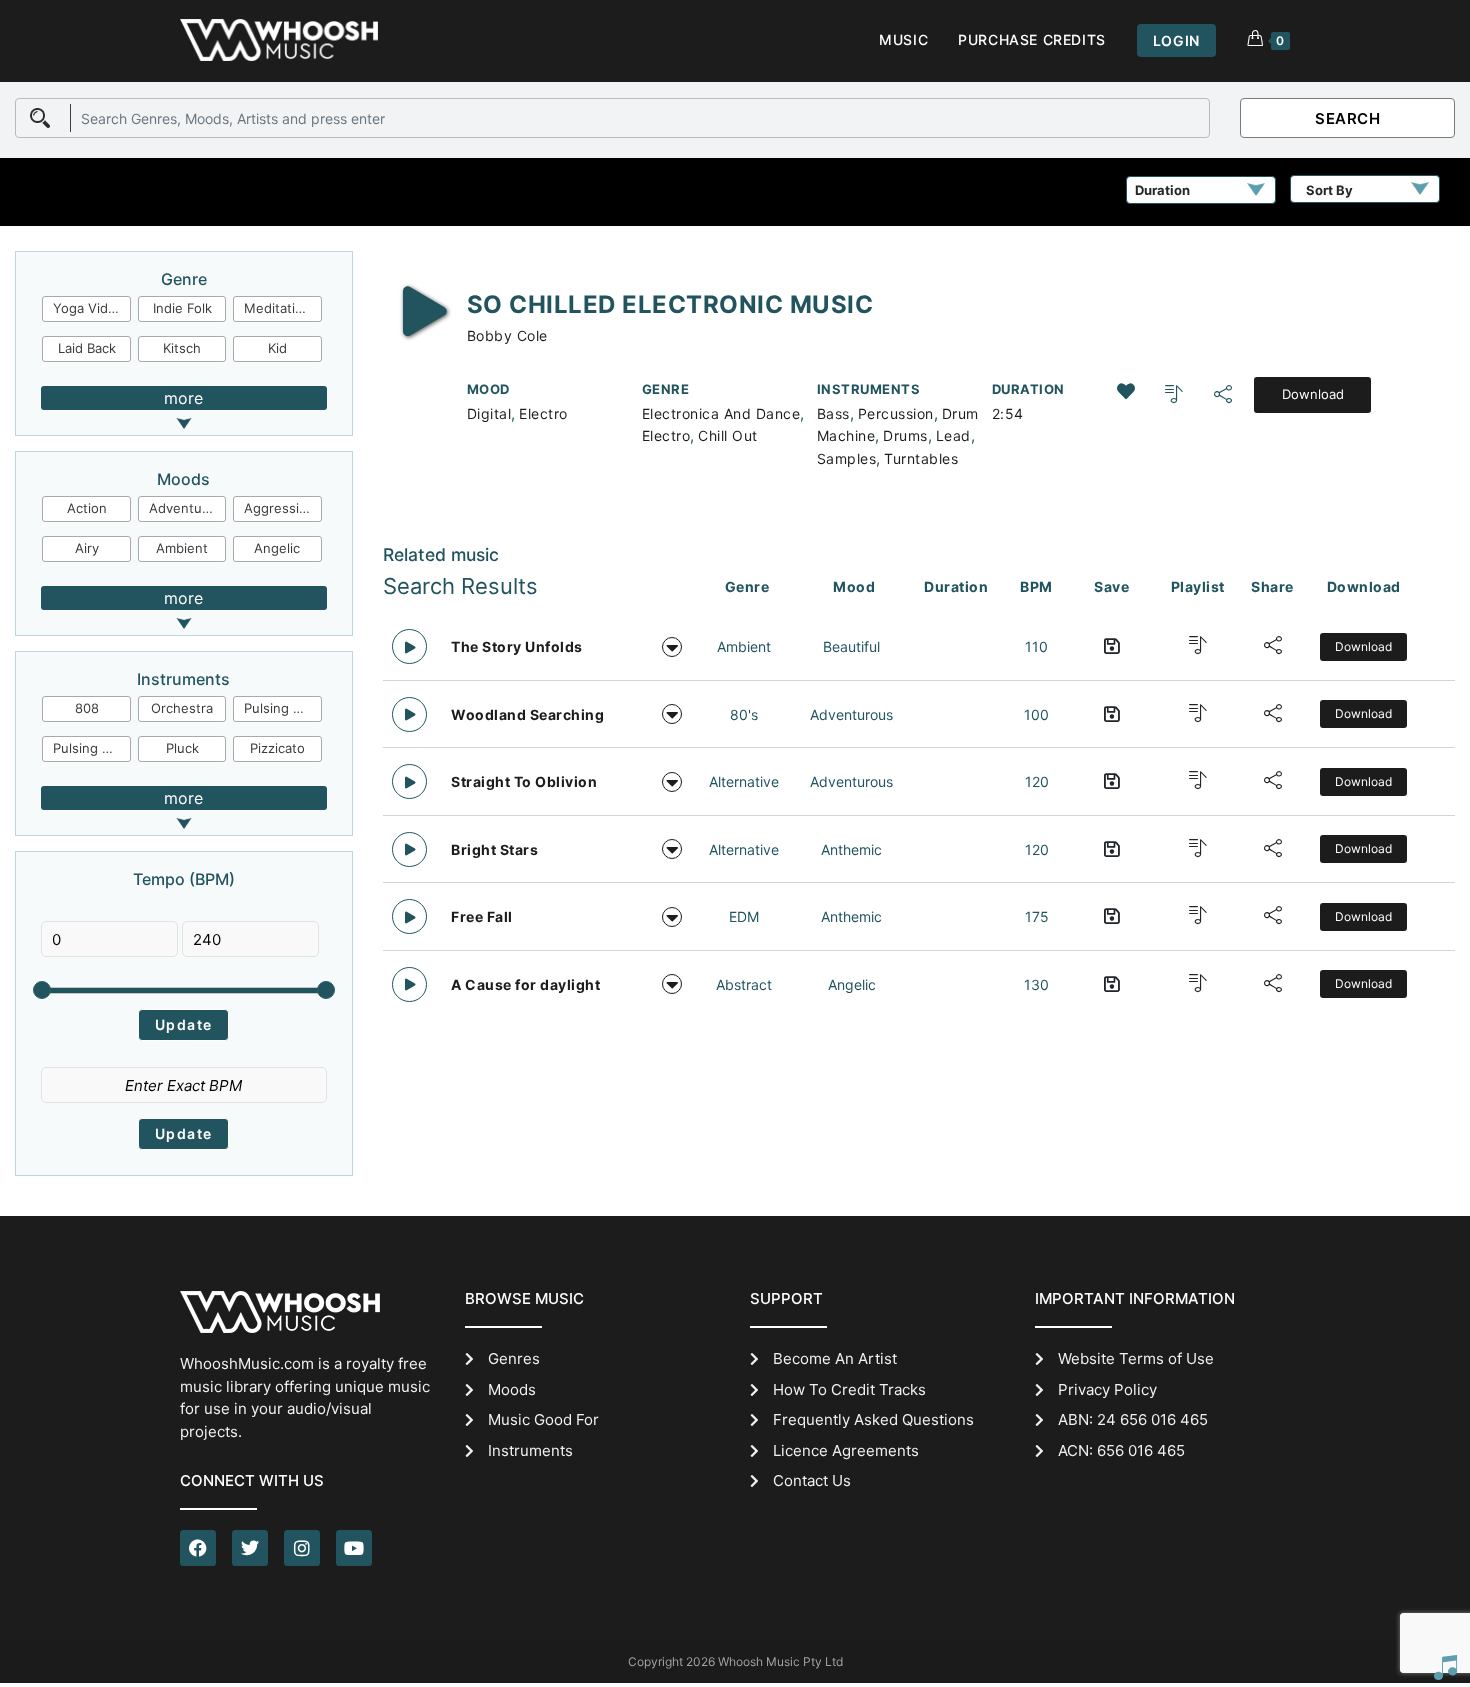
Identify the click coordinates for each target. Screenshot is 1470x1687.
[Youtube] (354, 1548)
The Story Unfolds (517, 646)
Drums (905, 435)
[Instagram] (302, 1548)
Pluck (182, 748)
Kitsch (182, 348)
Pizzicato (277, 748)
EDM (744, 916)
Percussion (896, 413)
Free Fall (482, 916)
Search (1347, 118)
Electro (543, 413)
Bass (833, 413)
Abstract (744, 984)
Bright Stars (494, 849)
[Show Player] (1445, 1667)
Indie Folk (182, 308)
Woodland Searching (527, 714)
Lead (953, 435)
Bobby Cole (507, 335)
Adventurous (188, 508)
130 (1036, 984)
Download (1313, 394)
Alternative (744, 781)
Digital (489, 413)
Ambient (182, 548)
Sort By (1329, 190)
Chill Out (728, 435)
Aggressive (279, 508)
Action (87, 508)
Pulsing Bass (92, 748)
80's (744, 714)
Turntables (921, 458)
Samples (847, 458)
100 (1036, 714)
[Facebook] (198, 1548)
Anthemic (851, 849)
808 (87, 708)
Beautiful (851, 646)
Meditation (277, 308)
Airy (87, 548)
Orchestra (182, 708)
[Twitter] (250, 1548)
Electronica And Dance (721, 413)
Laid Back (87, 348)
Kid (277, 348)
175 (1037, 916)
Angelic (277, 548)
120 (1037, 781)
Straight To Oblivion (524, 781)
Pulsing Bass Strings (283, 708)
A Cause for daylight (525, 984)
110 (1036, 646)
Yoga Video (88, 308)
